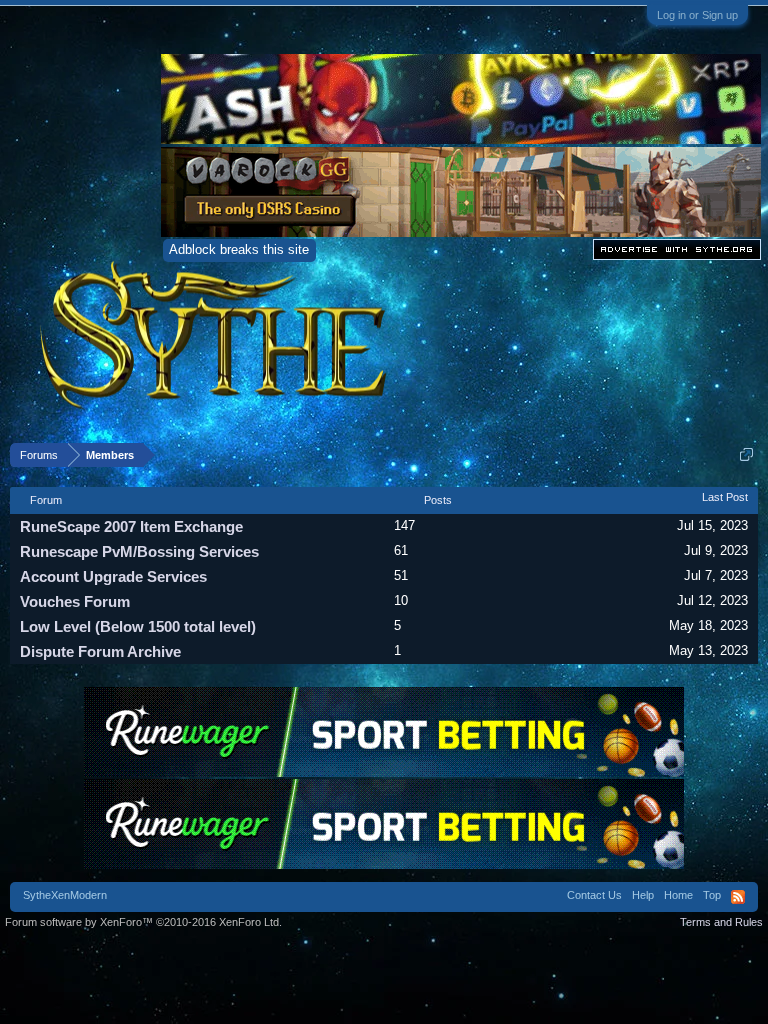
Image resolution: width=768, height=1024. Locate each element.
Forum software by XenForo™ (143, 922)
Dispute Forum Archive (100, 651)
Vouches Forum (75, 601)
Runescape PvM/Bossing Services (139, 551)
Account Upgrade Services (113, 576)
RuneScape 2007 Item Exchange (131, 526)
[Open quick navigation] (746, 454)
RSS (738, 897)
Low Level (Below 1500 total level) (138, 626)
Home (678, 895)
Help (643, 895)
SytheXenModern (65, 895)
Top (712, 895)
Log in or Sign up (697, 15)
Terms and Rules (721, 922)
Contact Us (594, 895)
